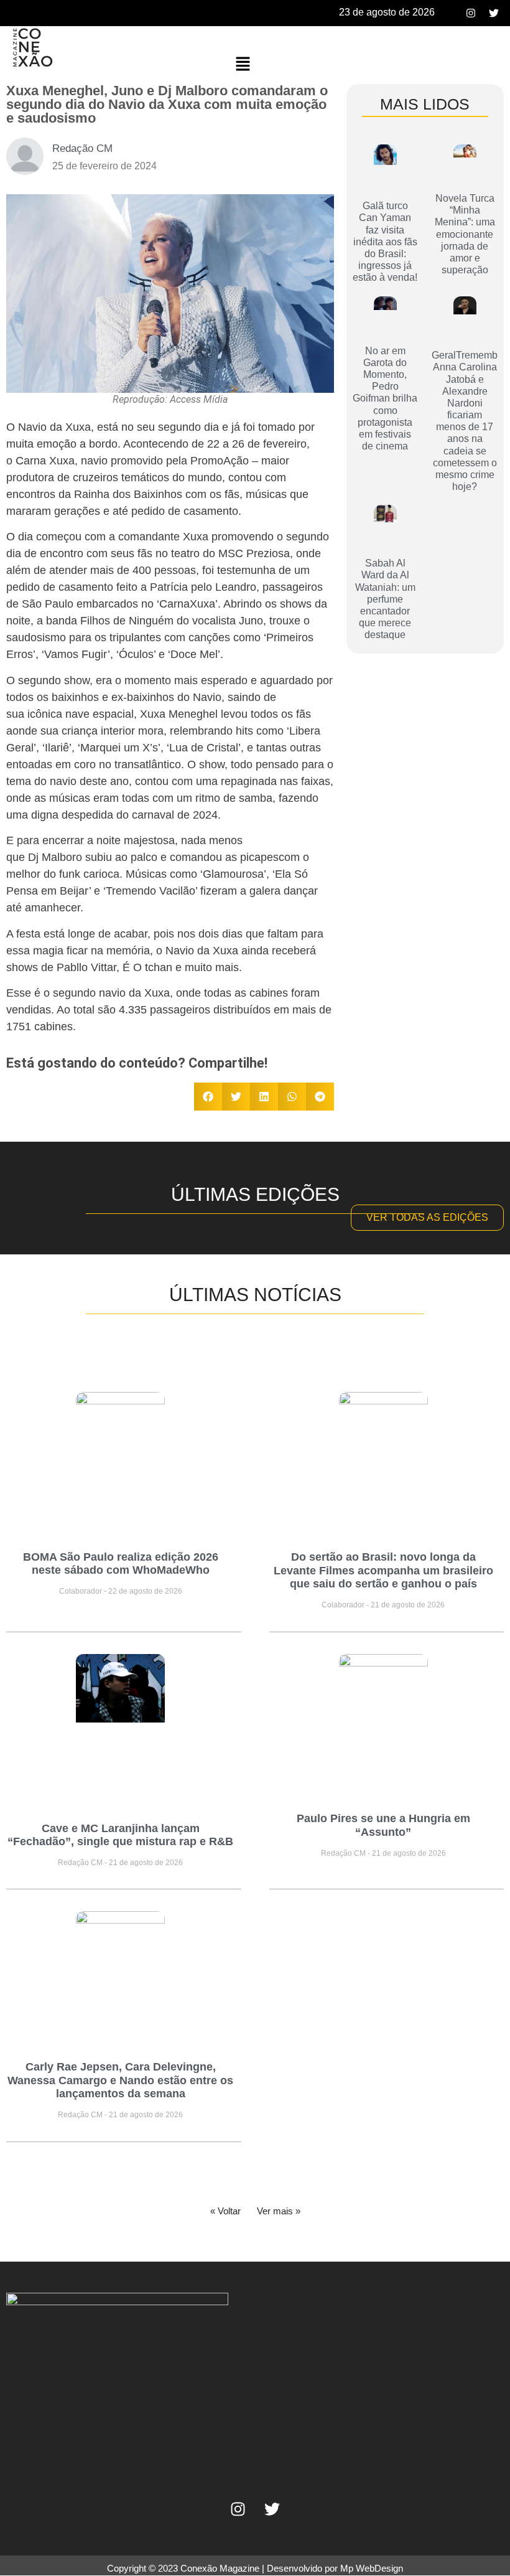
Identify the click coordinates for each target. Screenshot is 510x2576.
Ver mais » (279, 2211)
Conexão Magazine (220, 2568)
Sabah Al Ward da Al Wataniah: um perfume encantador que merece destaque (385, 599)
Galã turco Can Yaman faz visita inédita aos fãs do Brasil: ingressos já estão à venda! (385, 242)
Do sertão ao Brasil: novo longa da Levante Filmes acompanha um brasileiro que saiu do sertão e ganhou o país (383, 1570)
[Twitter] (494, 13)
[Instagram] (471, 13)
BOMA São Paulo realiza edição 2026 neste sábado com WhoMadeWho (121, 1564)
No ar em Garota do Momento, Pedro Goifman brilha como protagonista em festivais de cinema (385, 399)
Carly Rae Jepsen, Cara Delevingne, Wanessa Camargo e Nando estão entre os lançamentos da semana (120, 2080)
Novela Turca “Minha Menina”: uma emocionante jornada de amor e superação (465, 234)
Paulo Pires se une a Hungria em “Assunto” (383, 1825)
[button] (243, 64)
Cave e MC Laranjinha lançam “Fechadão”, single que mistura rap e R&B (120, 1835)
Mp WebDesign (372, 2568)
